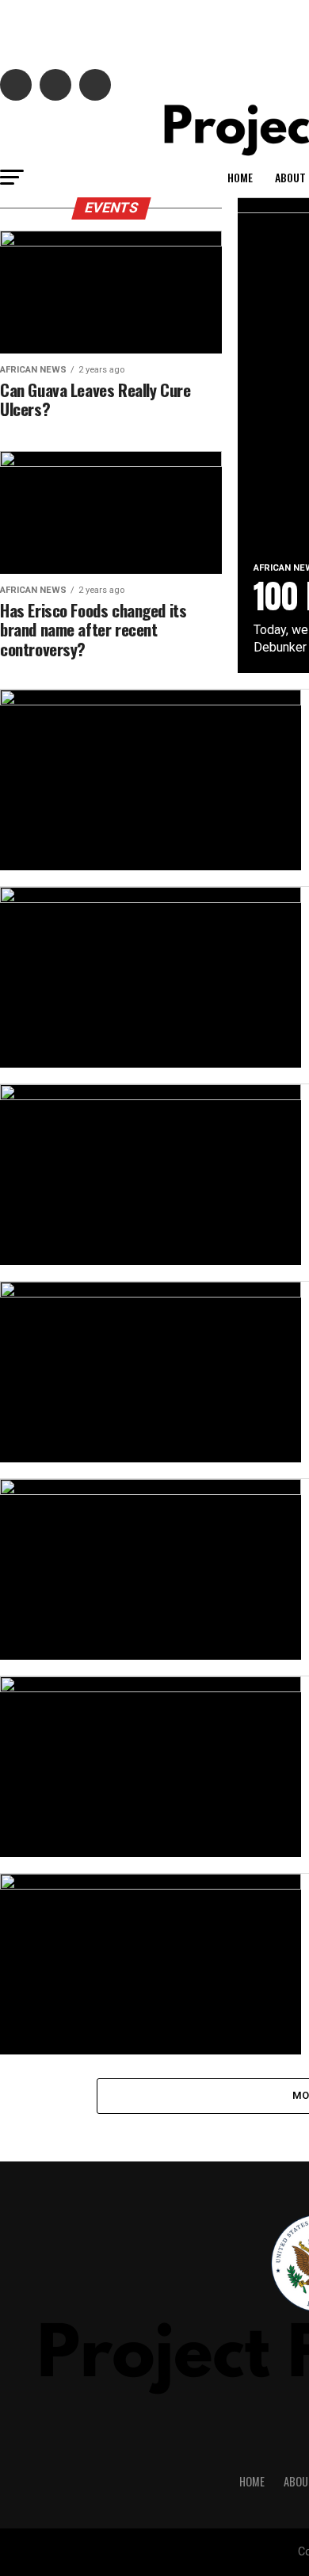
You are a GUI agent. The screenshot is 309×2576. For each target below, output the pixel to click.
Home (240, 177)
